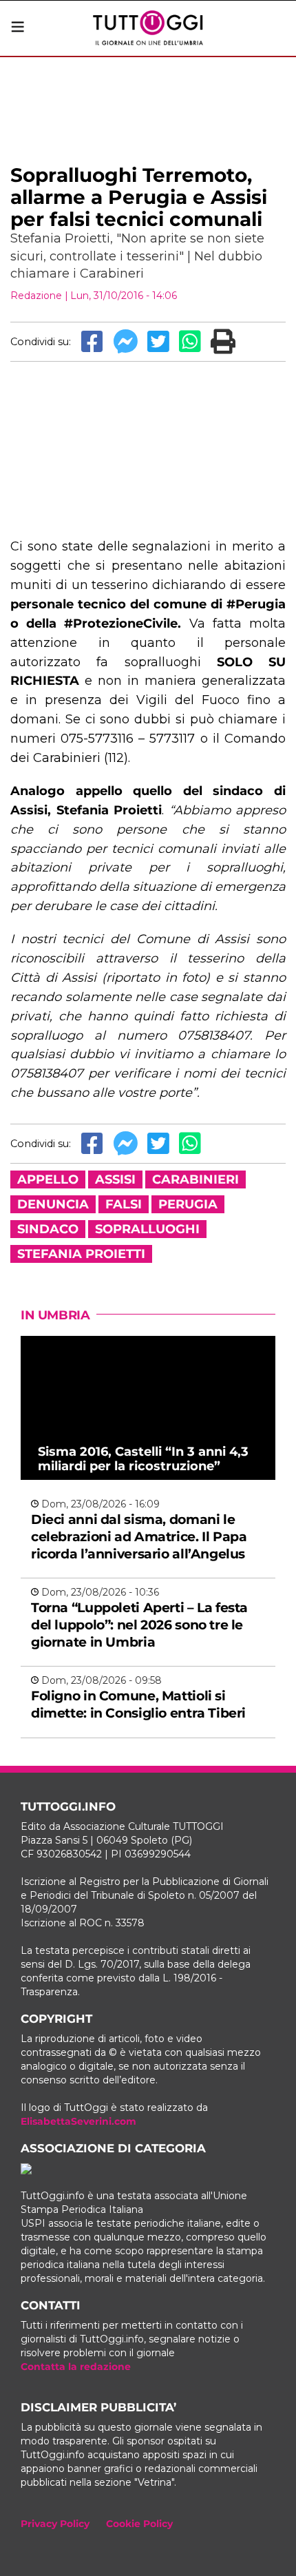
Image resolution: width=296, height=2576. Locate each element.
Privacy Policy (55, 2524)
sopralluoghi (147, 1229)
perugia (188, 1204)
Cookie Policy (139, 2524)
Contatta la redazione (76, 2367)
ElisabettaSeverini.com (78, 2121)
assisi (115, 1179)
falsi (124, 1204)
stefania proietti (81, 1254)
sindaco (48, 1229)
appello (48, 1179)
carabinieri (195, 1179)
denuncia (53, 1204)
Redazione (36, 296)
